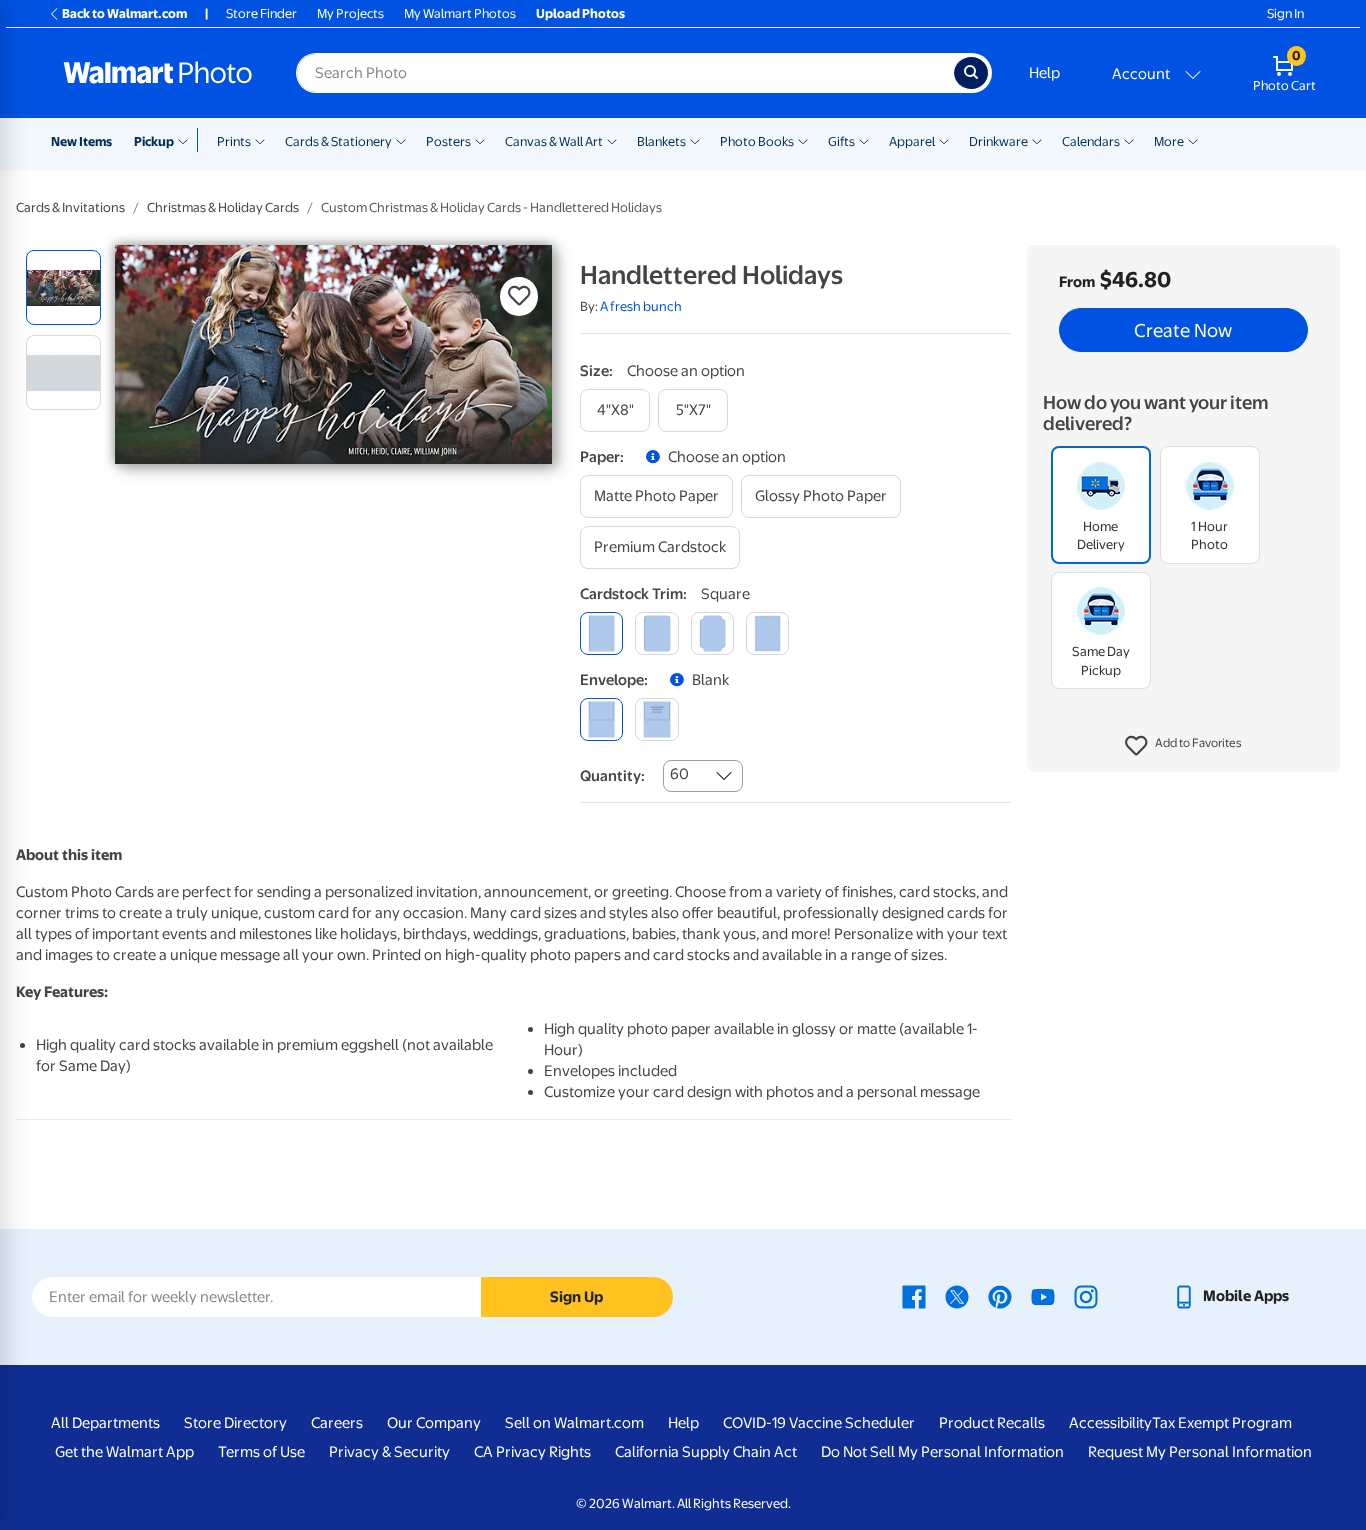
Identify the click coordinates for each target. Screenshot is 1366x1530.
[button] (1183, 746)
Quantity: (612, 776)
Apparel (912, 141)
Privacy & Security (389, 1452)
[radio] (63, 287)
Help (1044, 73)
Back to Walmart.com (124, 13)
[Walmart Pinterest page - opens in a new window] (1000, 1296)
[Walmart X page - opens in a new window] (957, 1296)
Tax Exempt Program (1222, 1423)
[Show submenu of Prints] (260, 140)
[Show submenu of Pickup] (187, 140)
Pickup (154, 141)
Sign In (1285, 13)
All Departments (105, 1423)
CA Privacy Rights (532, 1452)
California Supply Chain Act (706, 1452)
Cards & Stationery (338, 141)
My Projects (350, 13)
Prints (234, 141)
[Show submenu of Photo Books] (803, 140)
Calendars (1091, 141)
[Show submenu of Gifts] (864, 140)
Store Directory (235, 1423)
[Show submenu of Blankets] (695, 140)
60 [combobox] (679, 774)
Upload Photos (580, 13)
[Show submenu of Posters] (480, 140)
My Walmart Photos (460, 13)
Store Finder (261, 13)
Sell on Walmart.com (574, 1423)
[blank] (601, 719)
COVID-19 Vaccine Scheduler (819, 1423)
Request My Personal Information (1200, 1452)
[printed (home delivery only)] (656, 719)
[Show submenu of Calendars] (1129, 140)
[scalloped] (767, 633)
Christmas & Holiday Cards (223, 207)
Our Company (434, 1423)
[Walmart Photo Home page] (158, 73)
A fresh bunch (641, 306)
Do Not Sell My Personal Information (942, 1452)
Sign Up (576, 1297)
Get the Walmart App (124, 1452)
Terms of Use (261, 1452)
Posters (448, 141)
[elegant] (712, 633)
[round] (656, 633)
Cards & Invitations (70, 207)
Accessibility (1110, 1423)
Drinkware (998, 141)
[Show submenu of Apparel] (944, 140)
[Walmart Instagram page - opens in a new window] (1086, 1296)
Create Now (1183, 330)
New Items (81, 141)
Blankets (661, 141)
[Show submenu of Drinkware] (1037, 140)
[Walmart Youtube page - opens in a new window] (1043, 1296)
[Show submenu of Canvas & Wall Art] (612, 140)
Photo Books (757, 141)
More (1169, 141)
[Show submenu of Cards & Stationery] (401, 140)
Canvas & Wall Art (554, 141)
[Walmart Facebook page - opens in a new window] (914, 1296)
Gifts (841, 141)
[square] (601, 633)
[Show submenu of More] (1193, 140)
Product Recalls (992, 1423)
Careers (337, 1423)
